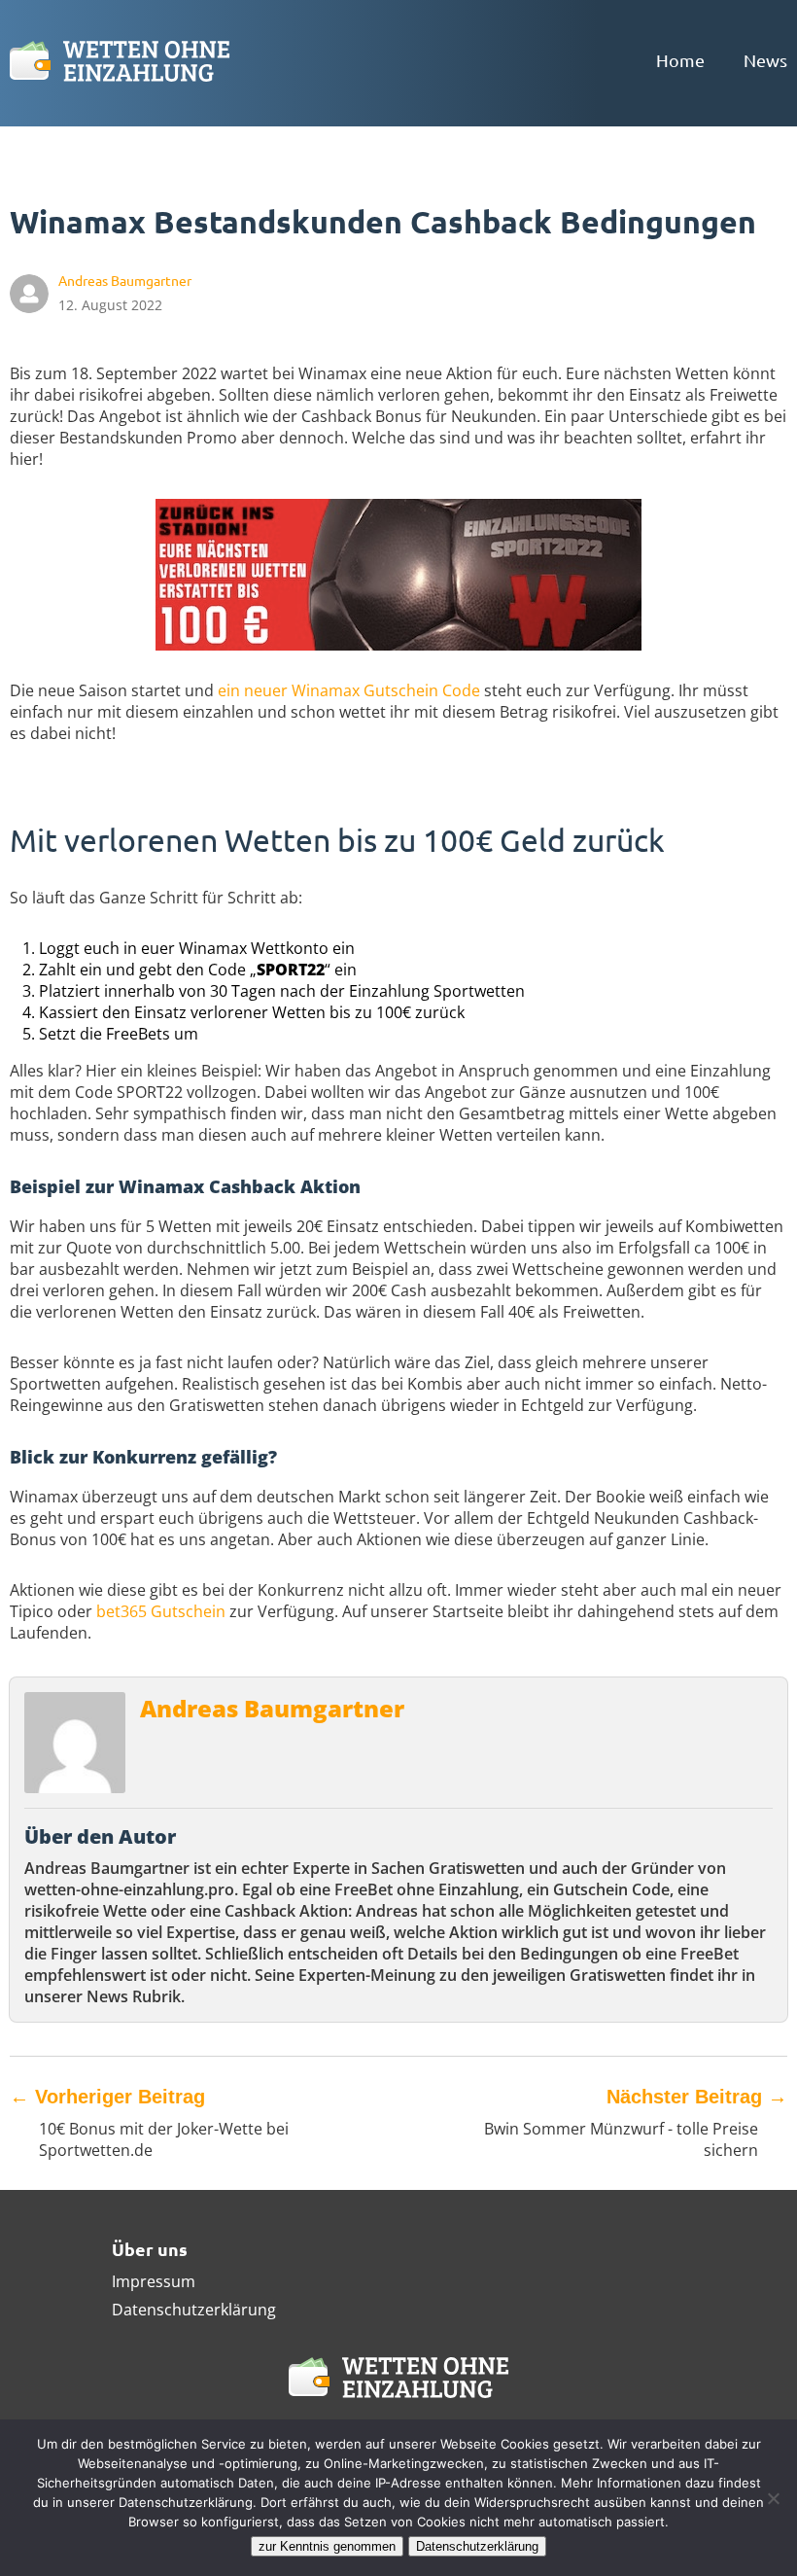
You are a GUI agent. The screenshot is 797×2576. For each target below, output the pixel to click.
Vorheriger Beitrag (107, 2097)
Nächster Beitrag (697, 2097)
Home (680, 60)
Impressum (154, 2281)
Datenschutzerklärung (194, 2310)
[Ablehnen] (773, 2498)
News (765, 60)
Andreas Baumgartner (272, 1708)
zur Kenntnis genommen (327, 2546)
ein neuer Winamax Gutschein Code (349, 690)
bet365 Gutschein (161, 1611)
